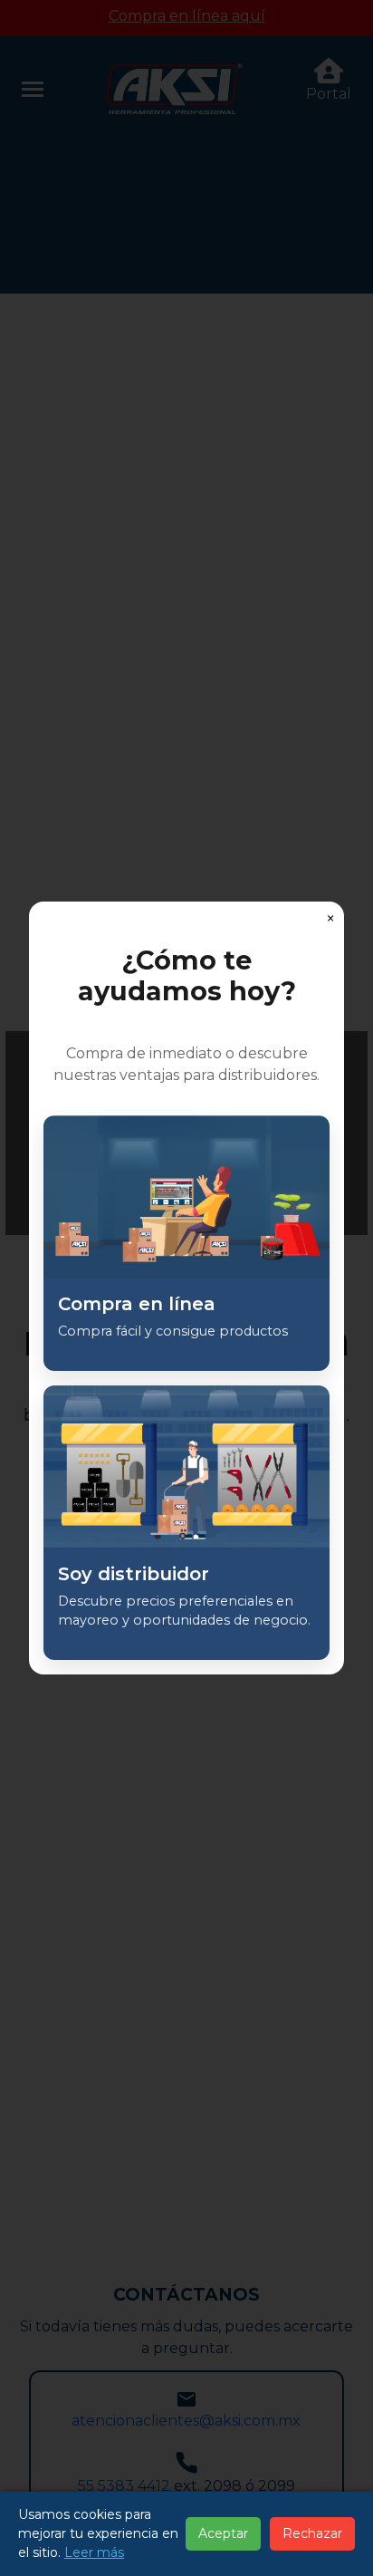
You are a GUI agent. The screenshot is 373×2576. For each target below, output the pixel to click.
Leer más (94, 2552)
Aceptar (223, 2533)
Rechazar (312, 2533)
